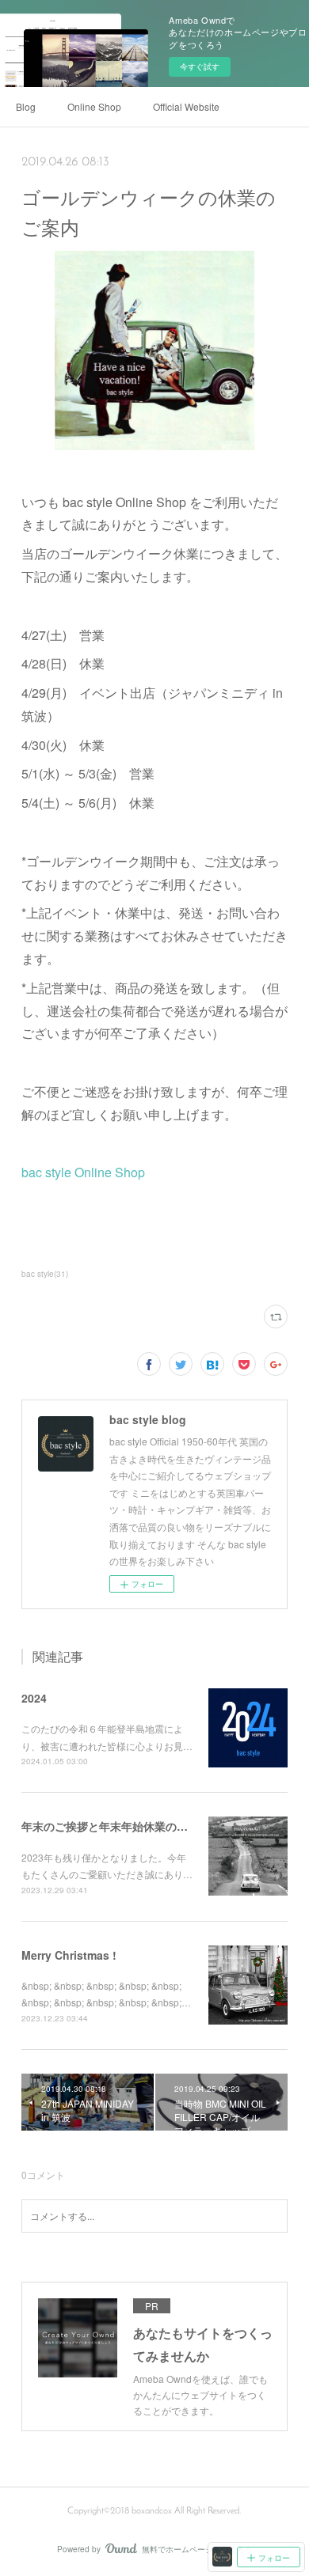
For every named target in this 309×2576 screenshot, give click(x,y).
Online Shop (94, 106)
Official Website (186, 106)
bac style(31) (45, 1274)
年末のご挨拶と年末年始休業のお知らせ (121, 1826)
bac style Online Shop (83, 1172)
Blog (26, 106)
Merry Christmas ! (69, 1955)
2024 (34, 1698)
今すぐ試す (200, 66)
